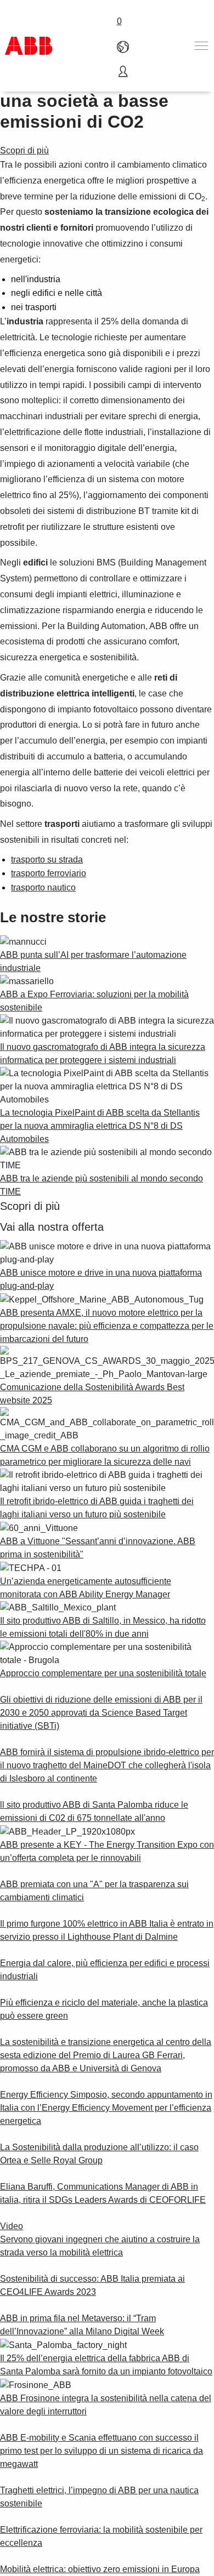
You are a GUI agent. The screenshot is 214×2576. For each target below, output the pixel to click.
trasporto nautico (43, 887)
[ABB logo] (29, 46)
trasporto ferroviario (49, 873)
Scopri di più (24, 150)
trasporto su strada (47, 859)
